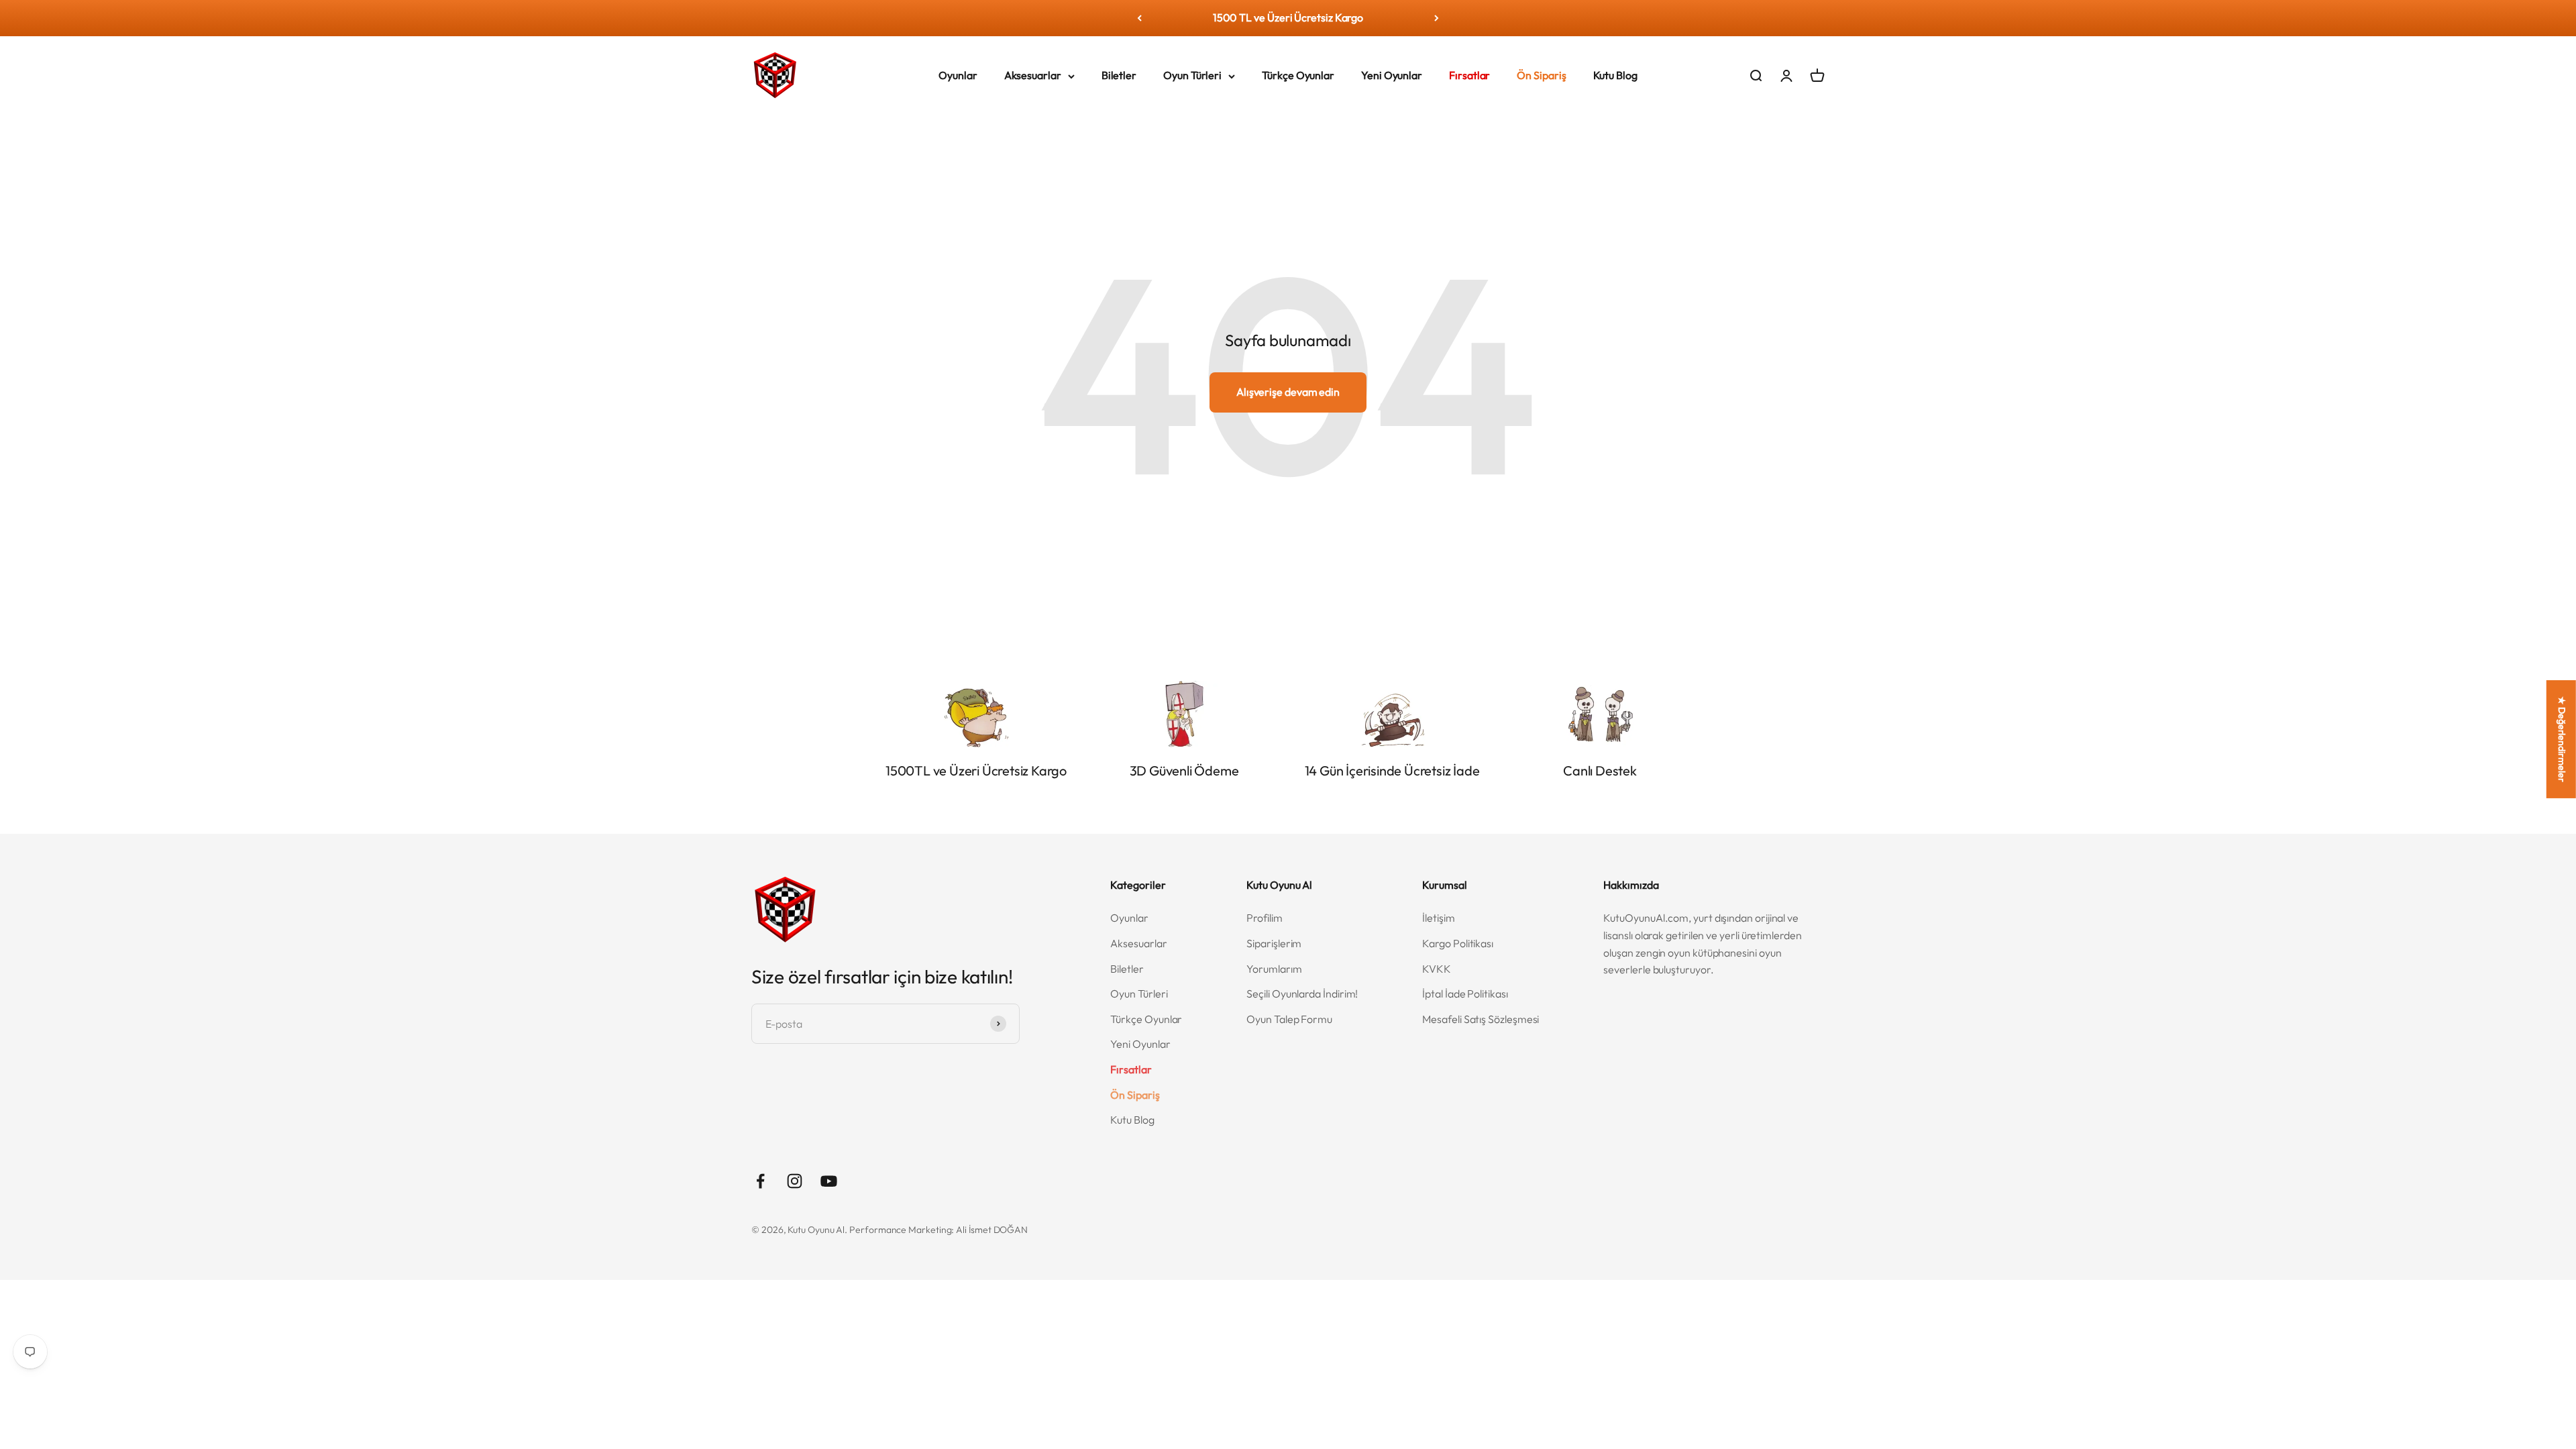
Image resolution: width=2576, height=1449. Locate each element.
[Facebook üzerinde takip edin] (760, 1181)
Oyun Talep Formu (1289, 1019)
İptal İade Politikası (1465, 994)
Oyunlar (958, 75)
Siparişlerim (1274, 943)
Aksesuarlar (1033, 75)
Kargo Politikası (1458, 943)
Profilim (1264, 918)
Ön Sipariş (1541, 75)
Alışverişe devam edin (1288, 392)
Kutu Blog (1615, 75)
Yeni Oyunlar (1392, 75)
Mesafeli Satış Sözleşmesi (1481, 1019)
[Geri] (1139, 18)
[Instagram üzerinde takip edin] (795, 1181)
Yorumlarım (1274, 969)
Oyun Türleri (1192, 75)
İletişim (1438, 918)
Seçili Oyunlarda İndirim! (1302, 994)
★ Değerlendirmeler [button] (2562, 739)
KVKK (1437, 969)
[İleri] (1437, 18)
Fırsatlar (1469, 75)
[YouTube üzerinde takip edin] (829, 1181)
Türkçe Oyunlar (1298, 75)
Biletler (1119, 75)
